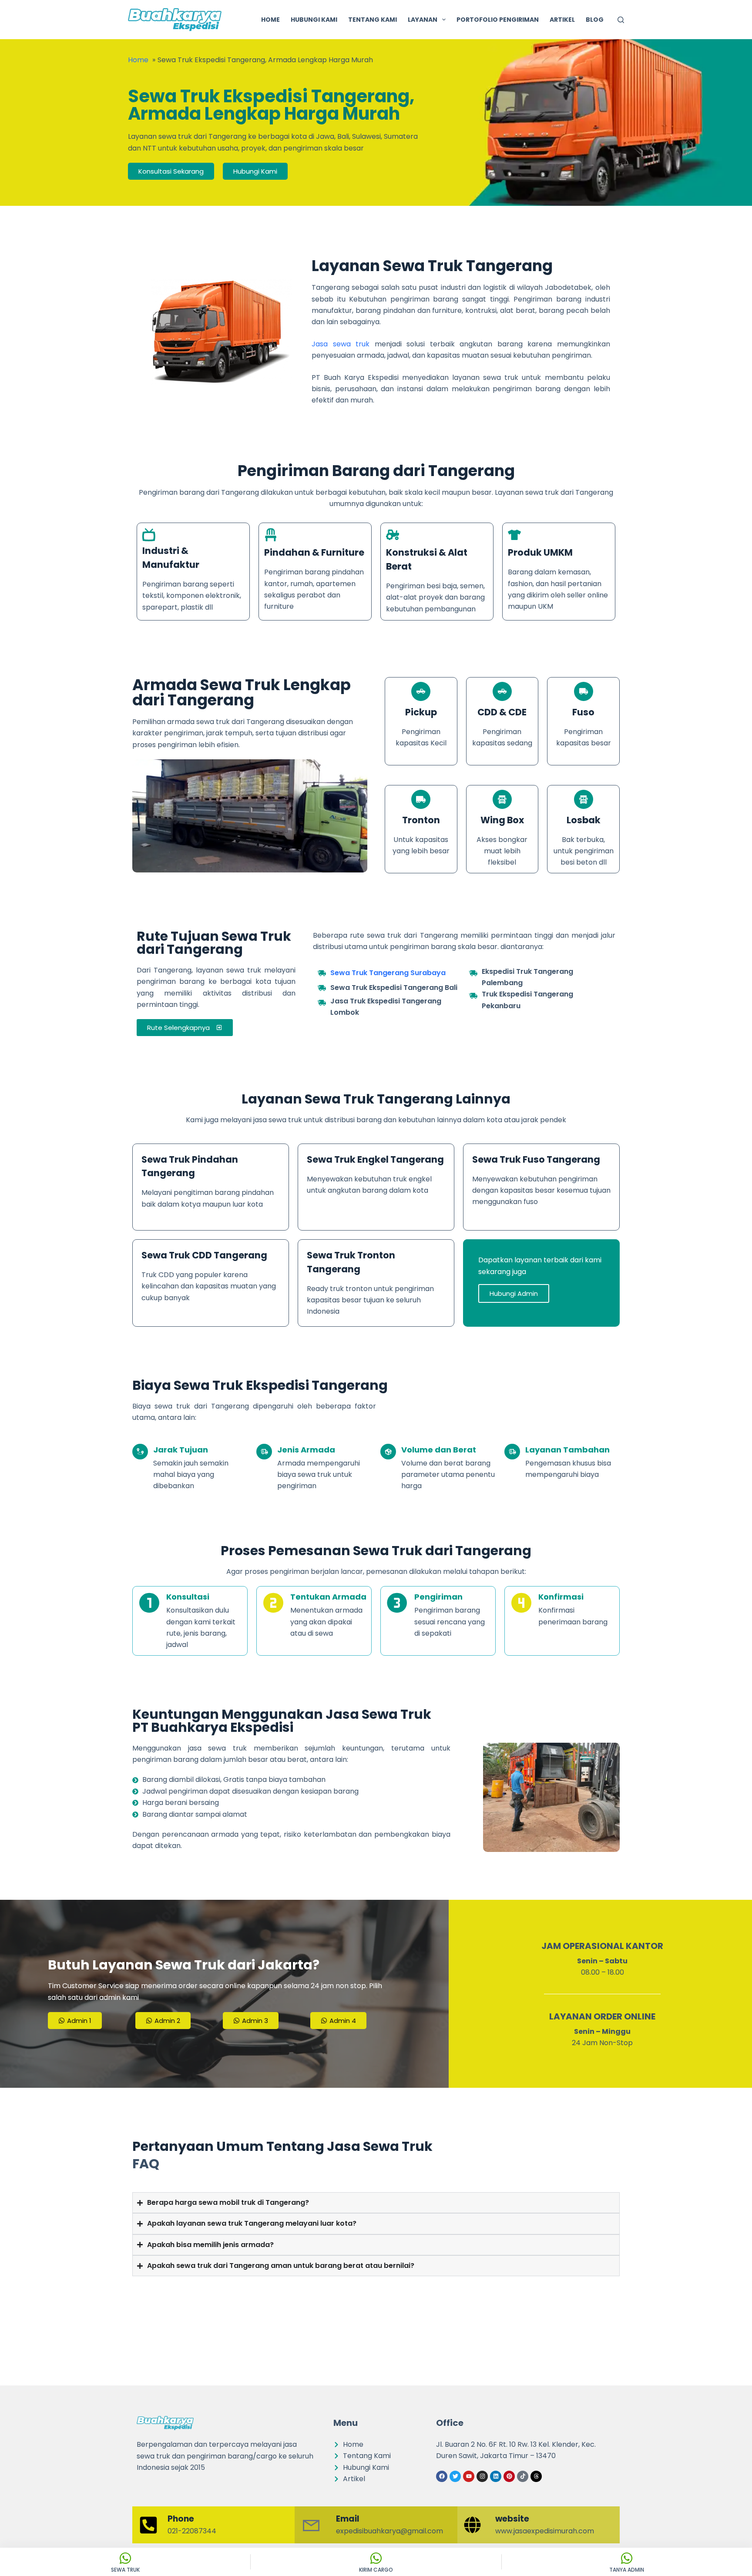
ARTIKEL (562, 20)
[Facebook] (442, 2476)
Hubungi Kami (314, 20)
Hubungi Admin (514, 1293)
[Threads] (536, 2476)
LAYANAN (423, 20)
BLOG (595, 20)
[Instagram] (482, 2476)
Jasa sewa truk (341, 344)
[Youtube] (469, 2476)
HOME (270, 20)
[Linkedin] (496, 2476)
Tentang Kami (373, 20)
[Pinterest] (509, 2476)
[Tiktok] (523, 2476)
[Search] (621, 20)
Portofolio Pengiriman (498, 20)
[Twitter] (455, 2476)
